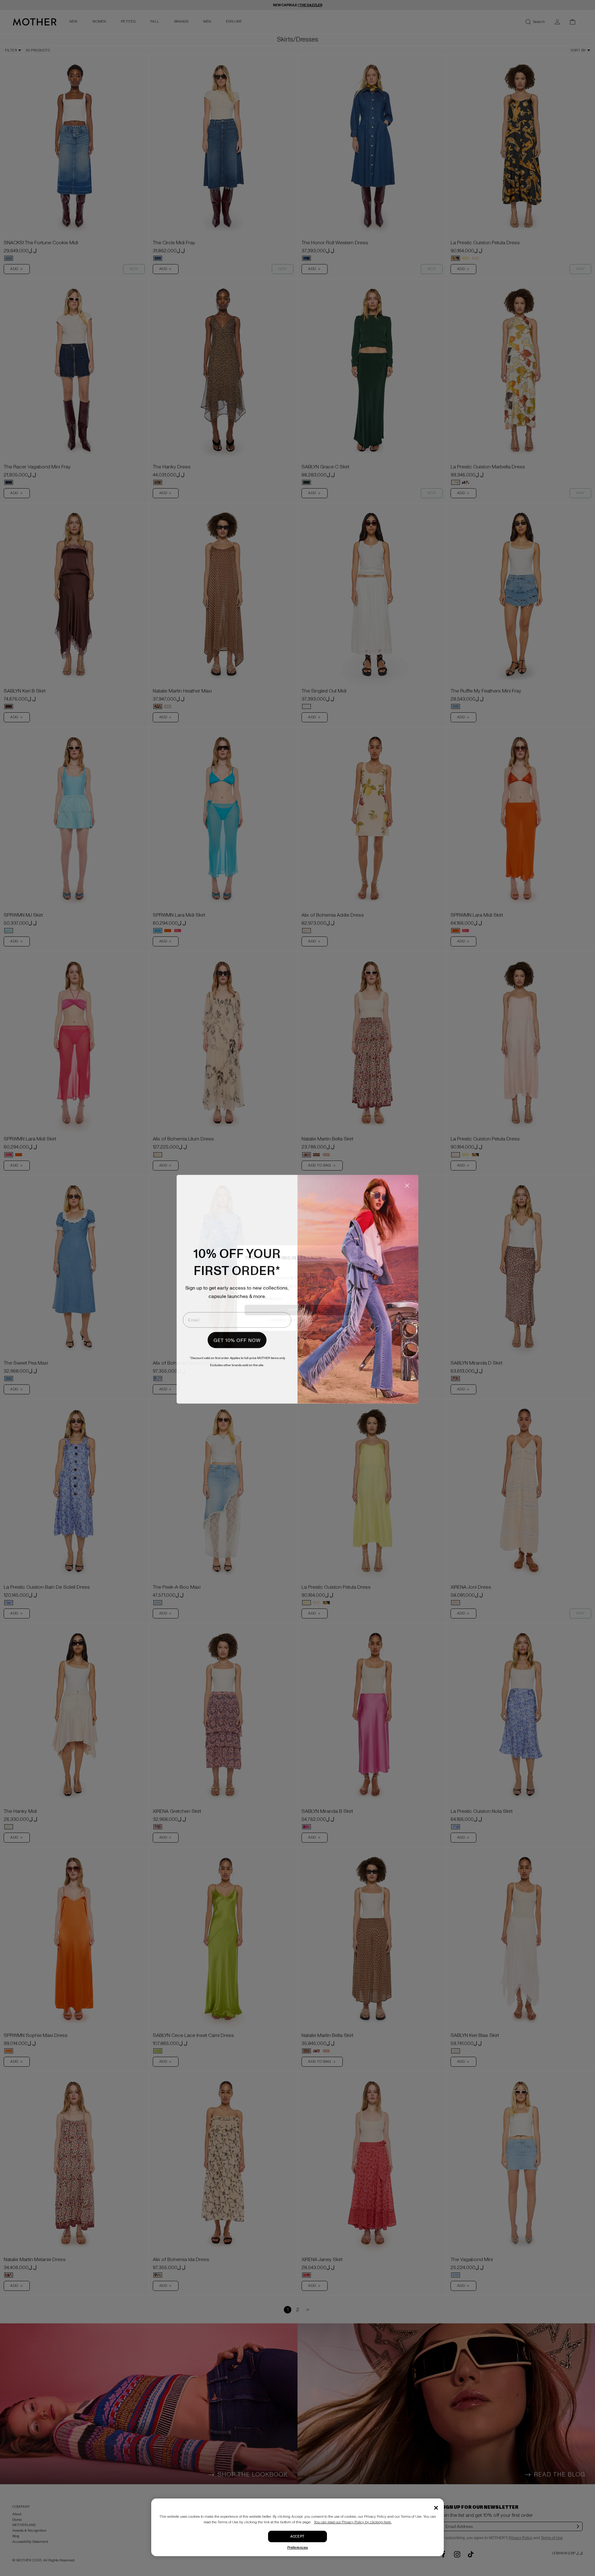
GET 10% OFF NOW (237, 1339)
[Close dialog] (407, 1184)
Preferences (298, 2548)
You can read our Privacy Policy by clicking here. (353, 2522)
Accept (297, 2536)
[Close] (436, 2508)
